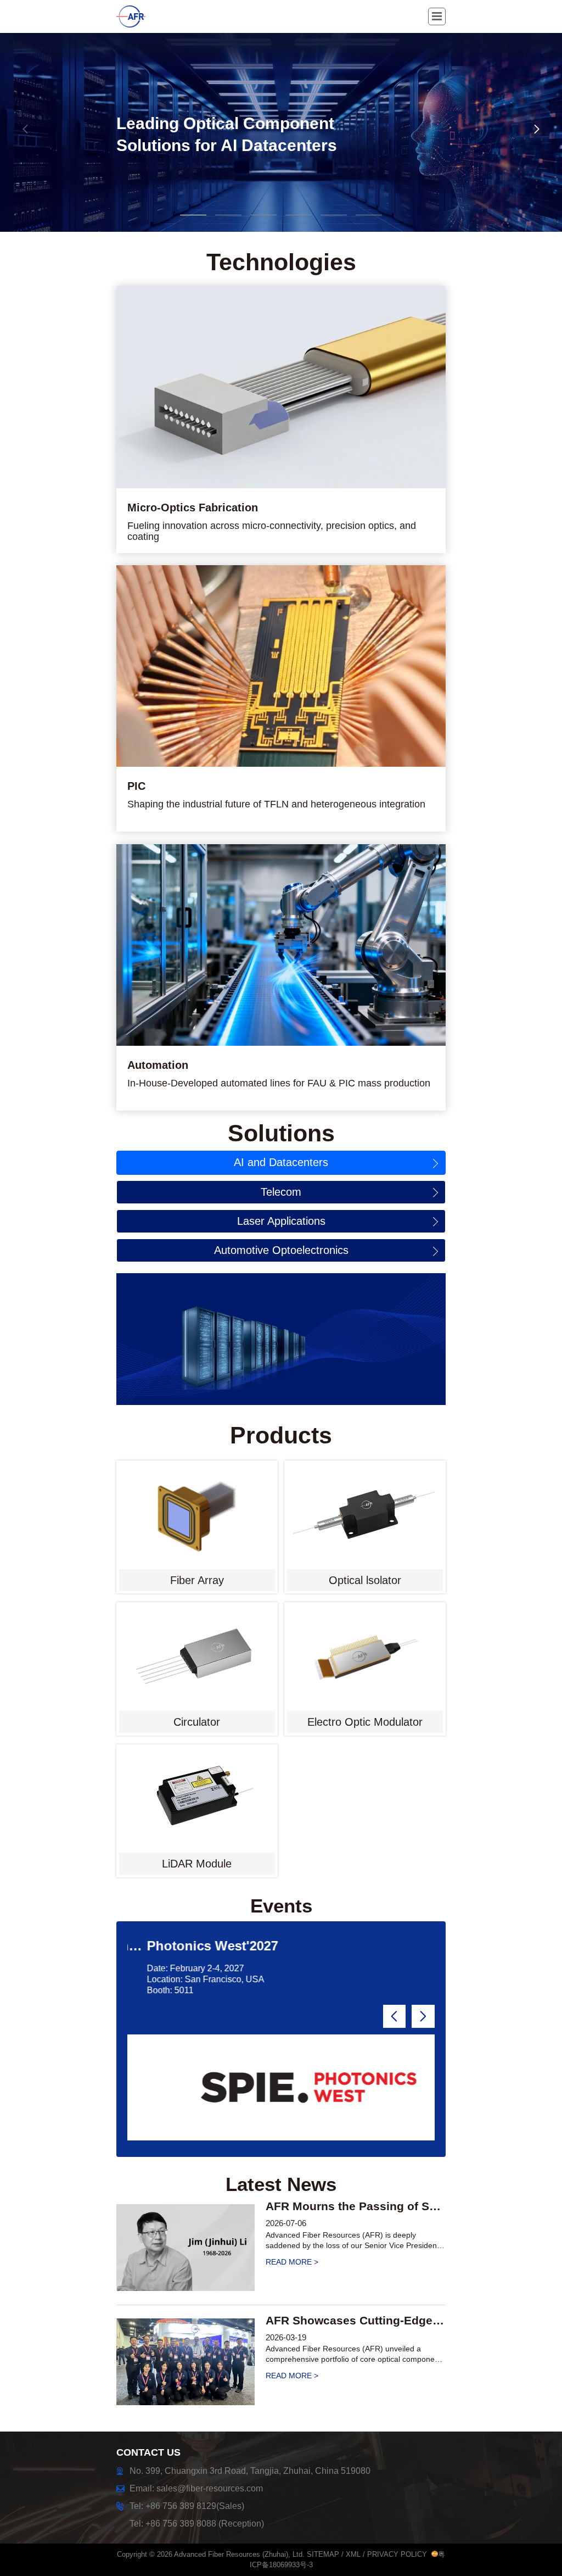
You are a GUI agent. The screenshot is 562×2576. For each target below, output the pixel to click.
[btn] (437, 16)
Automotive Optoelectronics (281, 1250)
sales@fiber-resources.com (210, 2488)
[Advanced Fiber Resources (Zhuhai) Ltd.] (141, 16)
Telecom (281, 1192)
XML (353, 2554)
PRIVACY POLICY (397, 2554)
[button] (537, 129)
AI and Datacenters (281, 1162)
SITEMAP (323, 2554)
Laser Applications (281, 1221)
